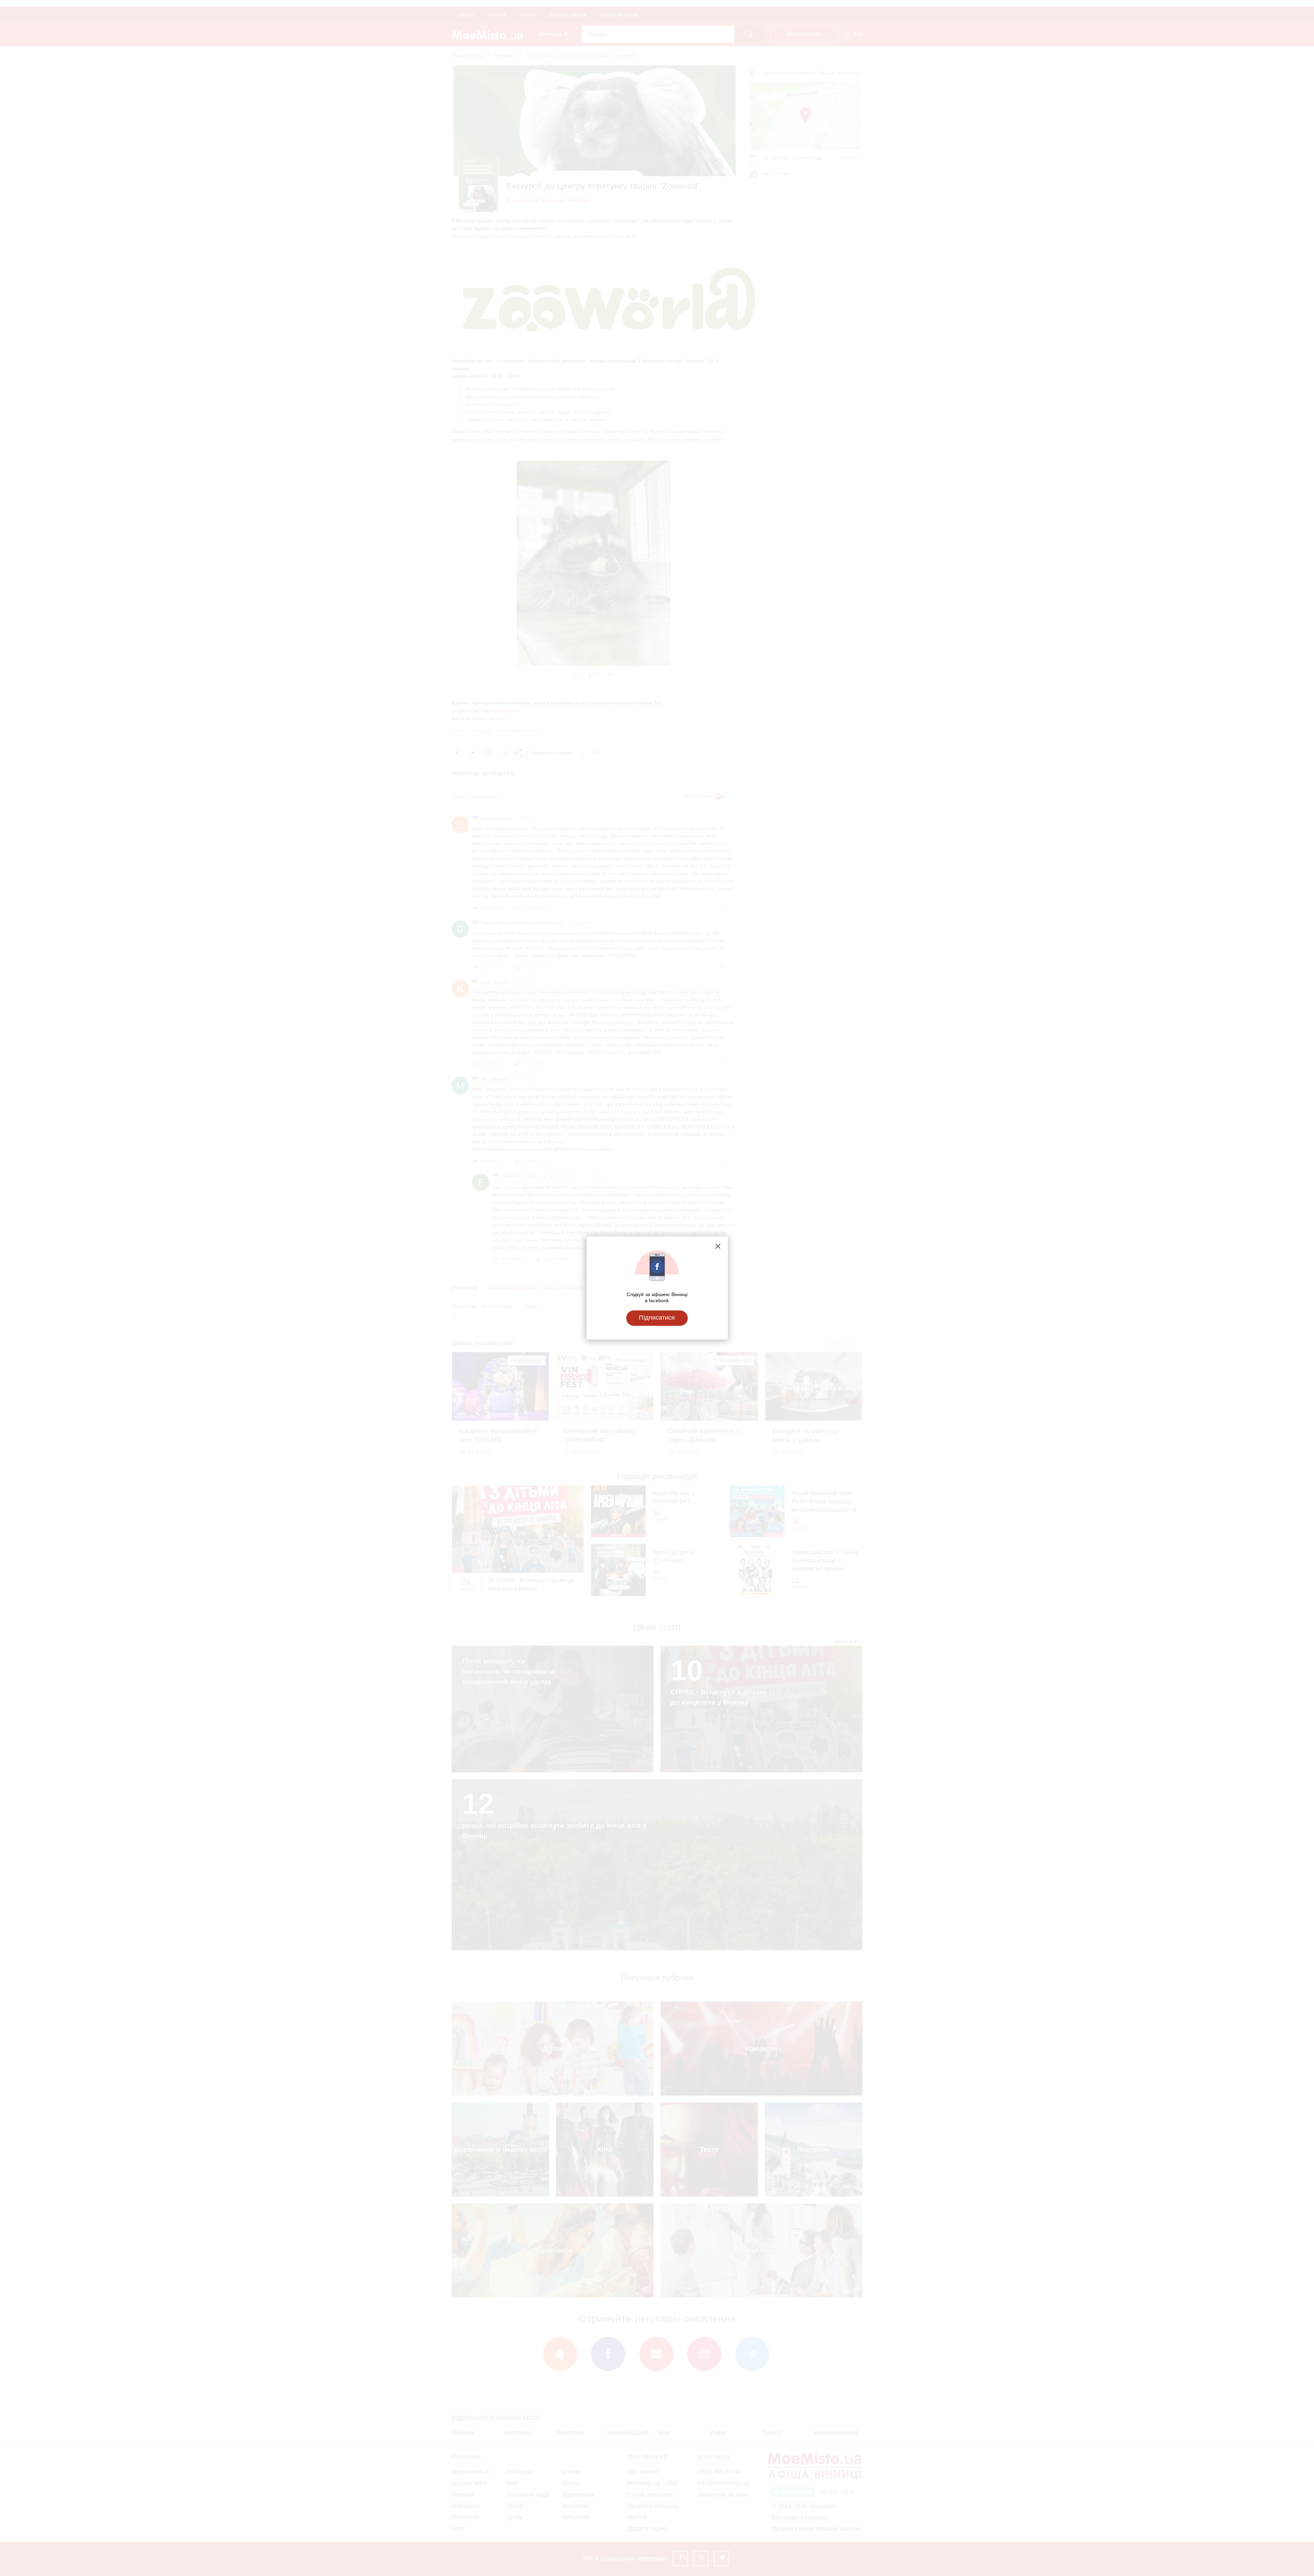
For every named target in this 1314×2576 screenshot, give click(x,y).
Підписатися (657, 1318)
